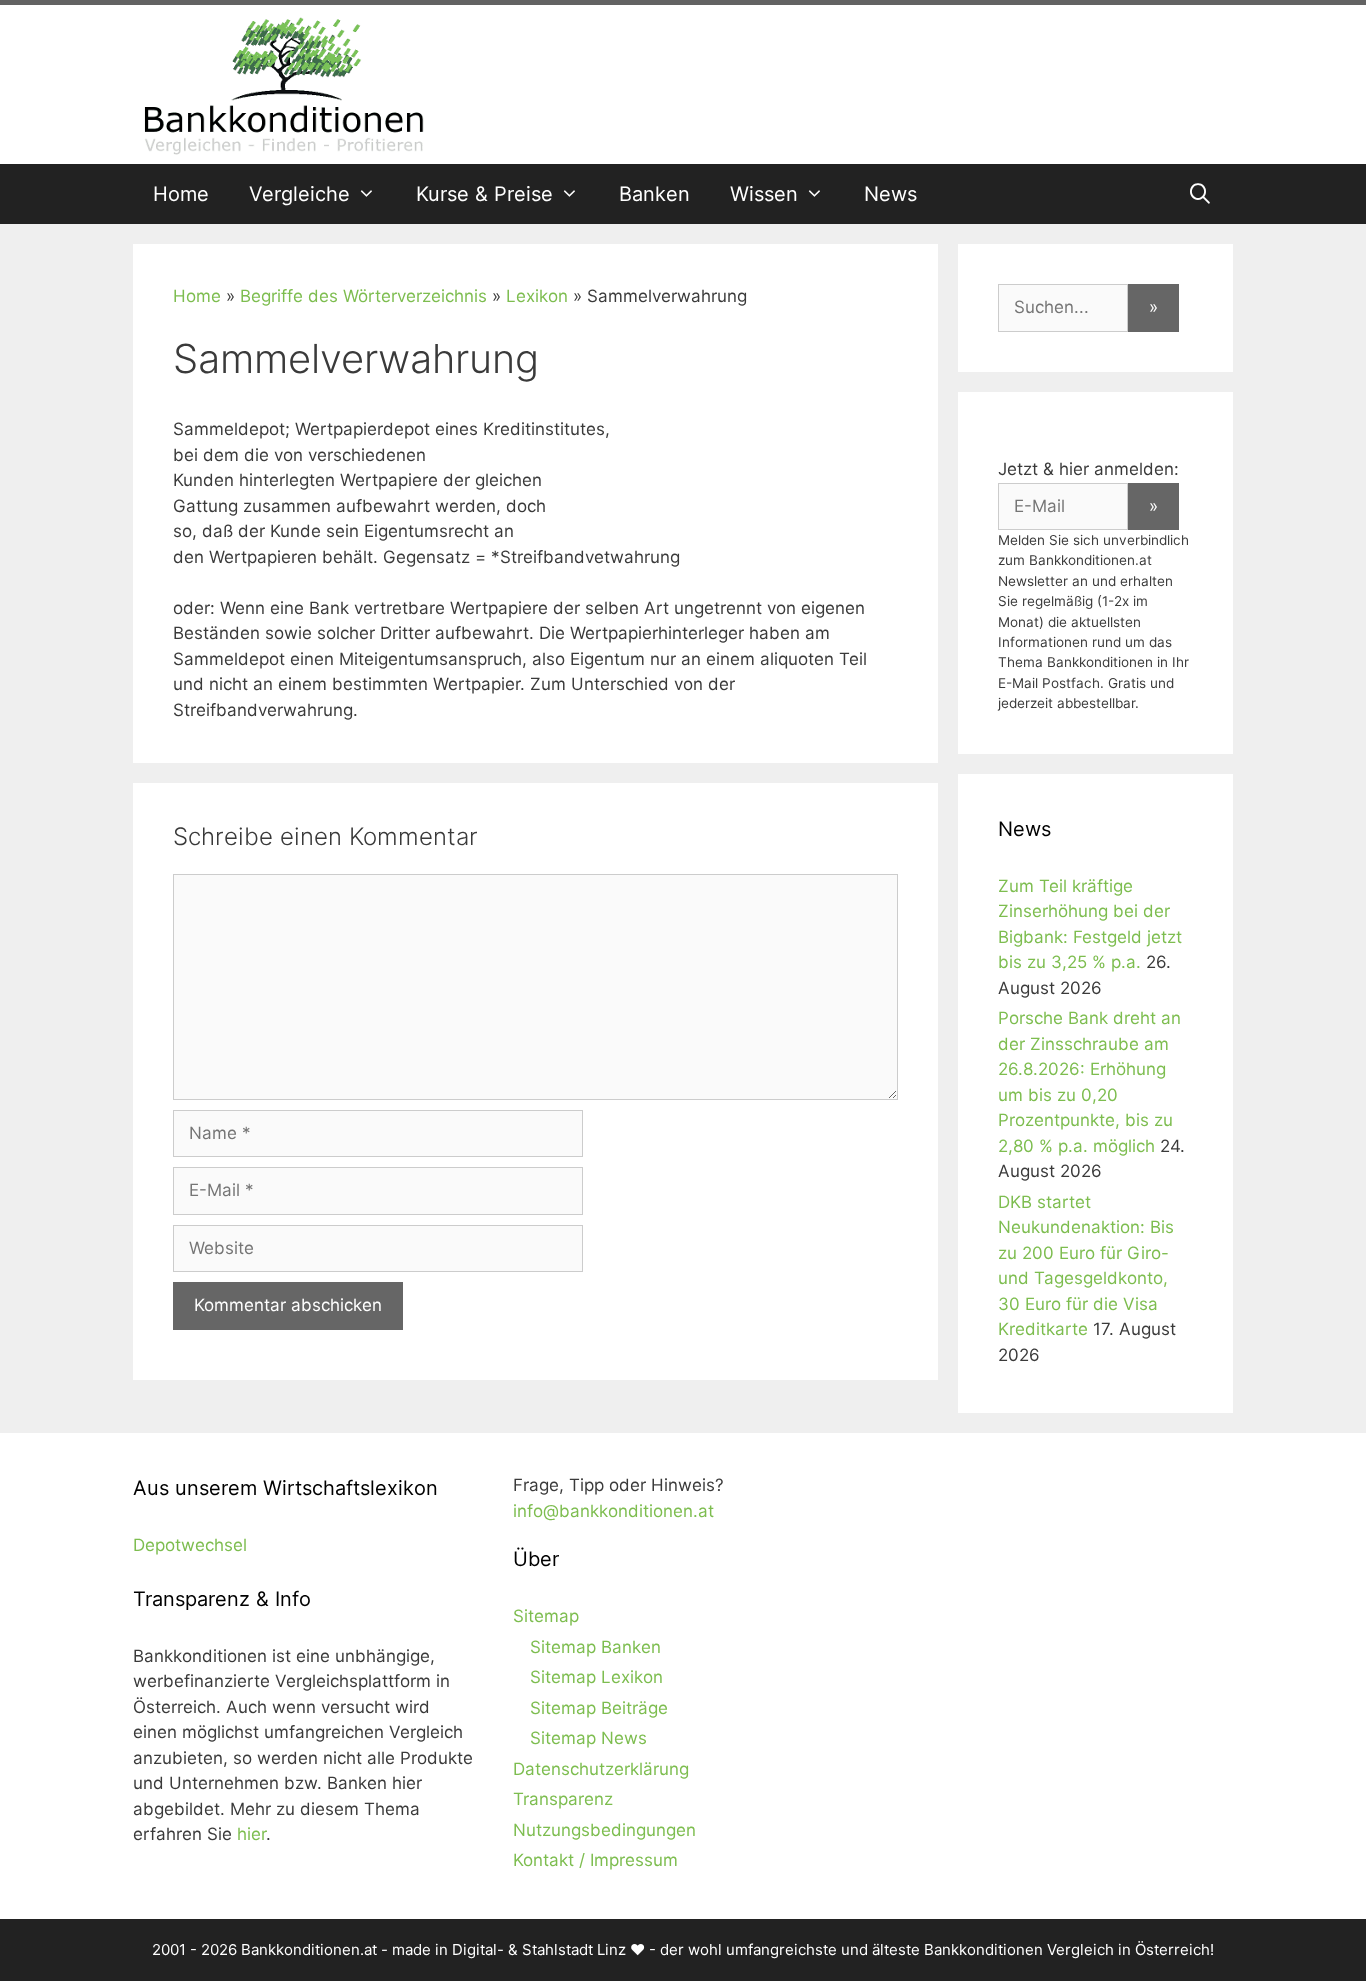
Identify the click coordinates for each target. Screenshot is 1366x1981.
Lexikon (537, 296)
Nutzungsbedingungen (604, 1830)
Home (181, 194)
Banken (654, 194)
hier (251, 1834)
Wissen (764, 194)
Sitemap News (588, 1738)
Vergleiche (299, 194)
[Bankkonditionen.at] (283, 83)
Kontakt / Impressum (595, 1860)
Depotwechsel (190, 1545)
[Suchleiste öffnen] (1200, 194)
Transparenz (563, 1799)
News (890, 194)
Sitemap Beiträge (599, 1708)
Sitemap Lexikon (596, 1677)
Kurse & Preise (484, 194)
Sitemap (546, 1616)
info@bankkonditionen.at (613, 1511)
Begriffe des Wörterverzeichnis (363, 296)
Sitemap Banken (595, 1647)
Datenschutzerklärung (601, 1769)
